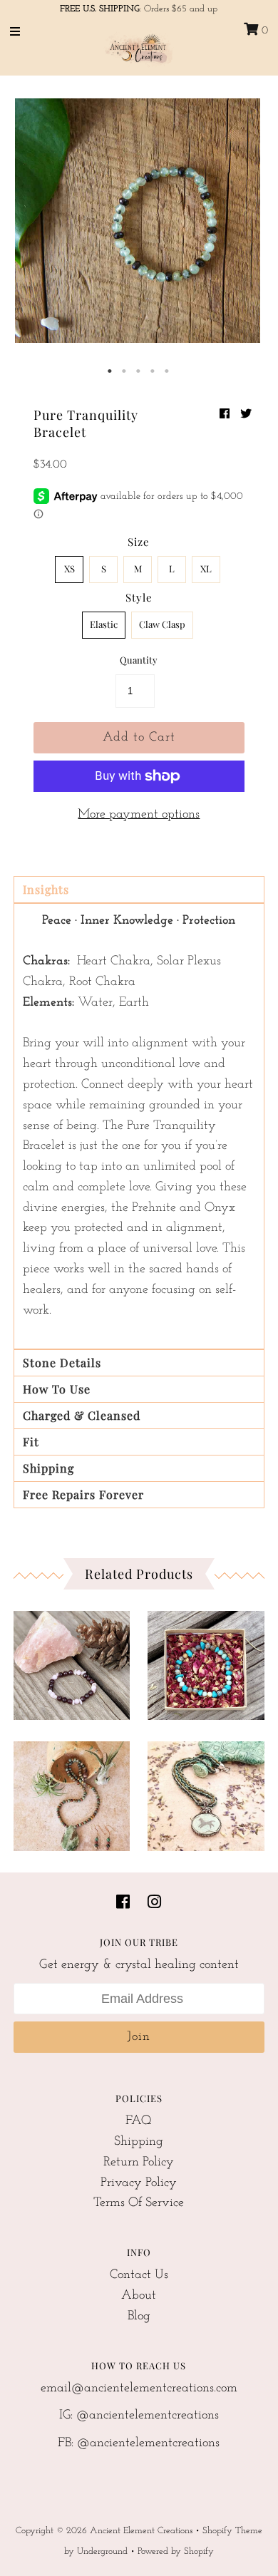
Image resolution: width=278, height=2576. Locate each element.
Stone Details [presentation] (62, 1362)
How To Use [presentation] (57, 1389)
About (139, 2296)
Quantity (139, 660)
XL (206, 568)
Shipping (139, 2142)
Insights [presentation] (46, 889)
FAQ (139, 2121)
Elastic (104, 624)
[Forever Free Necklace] (206, 1792)
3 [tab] (139, 371)
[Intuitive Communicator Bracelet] (206, 1662)
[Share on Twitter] (246, 415)
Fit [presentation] (31, 1442)
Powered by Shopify (176, 2551)
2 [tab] (125, 371)
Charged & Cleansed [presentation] (82, 1415)
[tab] (139, 890)
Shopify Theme (232, 2531)
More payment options (139, 815)
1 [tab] (110, 371)
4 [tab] (153, 371)
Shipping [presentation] (48, 1468)
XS (69, 568)
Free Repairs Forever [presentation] (83, 1494)
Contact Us (139, 2275)
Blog (139, 2317)
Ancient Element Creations (141, 2531)
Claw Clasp (162, 624)
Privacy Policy (139, 2183)
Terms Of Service (139, 2203)
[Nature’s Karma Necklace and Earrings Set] (72, 1792)
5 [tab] (168, 371)
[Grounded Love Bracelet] (72, 1662)
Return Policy (139, 2163)
